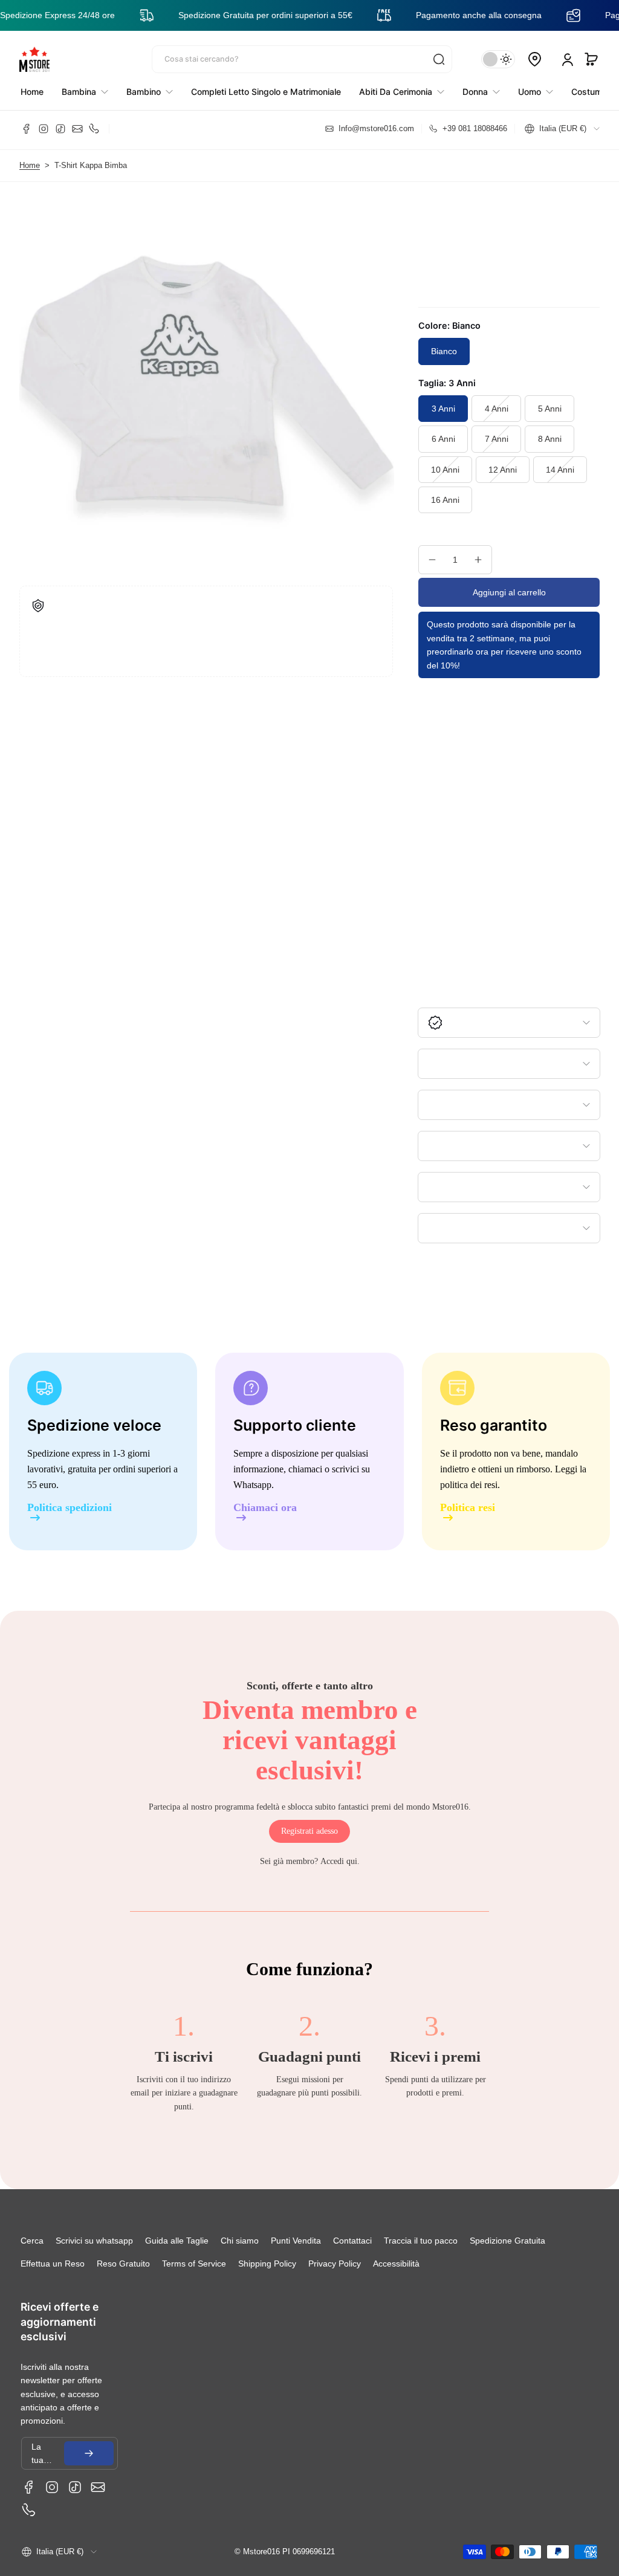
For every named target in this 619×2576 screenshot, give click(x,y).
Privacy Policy (335, 2264)
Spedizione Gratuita (507, 2241)
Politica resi (468, 1508)
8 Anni (550, 439)
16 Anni (445, 500)
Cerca (32, 2241)
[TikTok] (60, 129)
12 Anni (503, 470)
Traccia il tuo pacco (421, 2241)
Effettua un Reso (53, 2264)
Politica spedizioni (70, 1508)
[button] (591, 59)
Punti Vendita (296, 2241)
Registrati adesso (309, 1831)
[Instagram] (44, 129)
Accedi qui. (340, 1861)
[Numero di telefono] (94, 129)
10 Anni (445, 470)
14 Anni (560, 470)
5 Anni (550, 409)
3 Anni (443, 409)
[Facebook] (27, 129)
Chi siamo (240, 2241)
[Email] (77, 129)
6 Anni (443, 439)
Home (30, 166)
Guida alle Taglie (177, 2241)
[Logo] (34, 59)
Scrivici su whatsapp (94, 2241)
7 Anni (497, 439)
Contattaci (352, 2241)
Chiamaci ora (265, 1508)
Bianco (444, 351)
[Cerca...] (439, 59)
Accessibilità (396, 2264)
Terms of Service (194, 2264)
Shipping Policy (267, 2264)
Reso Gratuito (123, 2264)
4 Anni (497, 409)
